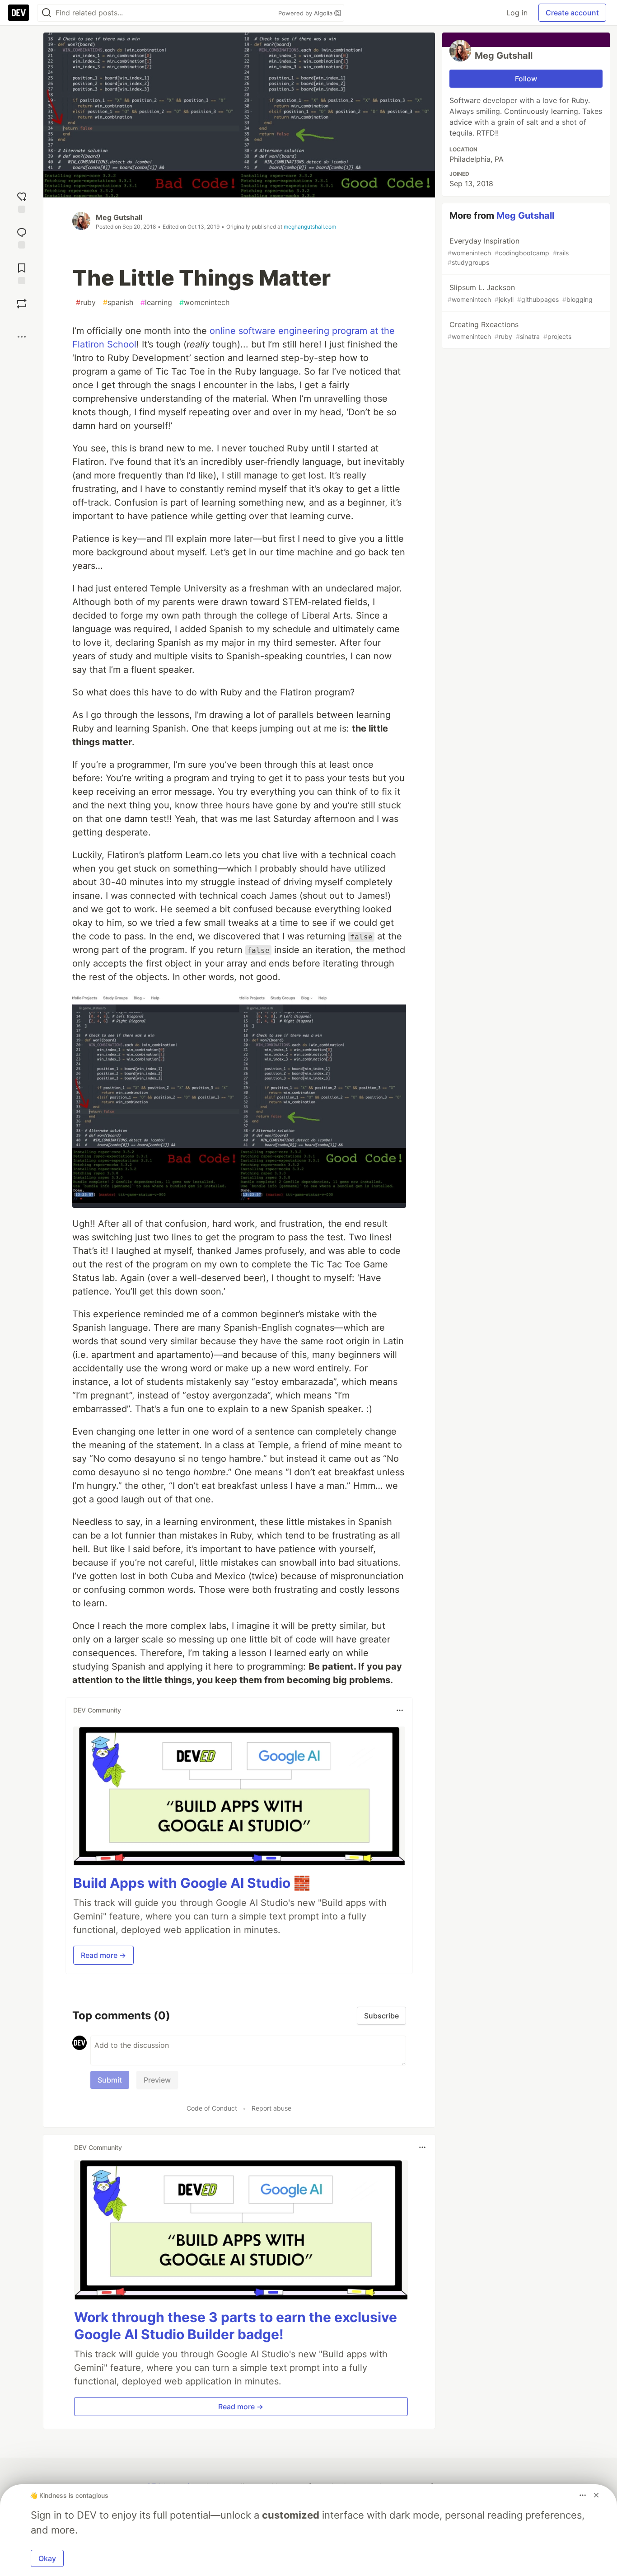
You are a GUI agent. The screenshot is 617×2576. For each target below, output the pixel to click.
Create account (572, 13)
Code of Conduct (212, 2108)
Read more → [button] (103, 1955)
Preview (157, 2080)
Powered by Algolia (306, 13)
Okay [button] (47, 2558)
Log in (517, 13)
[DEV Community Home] (19, 13)
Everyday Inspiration (508, 251)
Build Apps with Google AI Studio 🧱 (192, 1883)
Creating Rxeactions (509, 330)
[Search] (47, 13)
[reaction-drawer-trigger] (22, 201)
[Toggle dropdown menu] (400, 1710)
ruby (86, 302)
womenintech (204, 302)
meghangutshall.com (310, 227)
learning (156, 302)
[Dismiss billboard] (596, 2495)
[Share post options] (22, 337)
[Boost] (22, 304)
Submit (110, 2080)
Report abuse (271, 2108)
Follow (526, 79)
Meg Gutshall (119, 217)
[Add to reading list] (22, 273)
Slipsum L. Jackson (520, 293)
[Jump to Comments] (22, 237)
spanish (118, 302)
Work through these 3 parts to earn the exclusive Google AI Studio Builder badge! (236, 2326)
